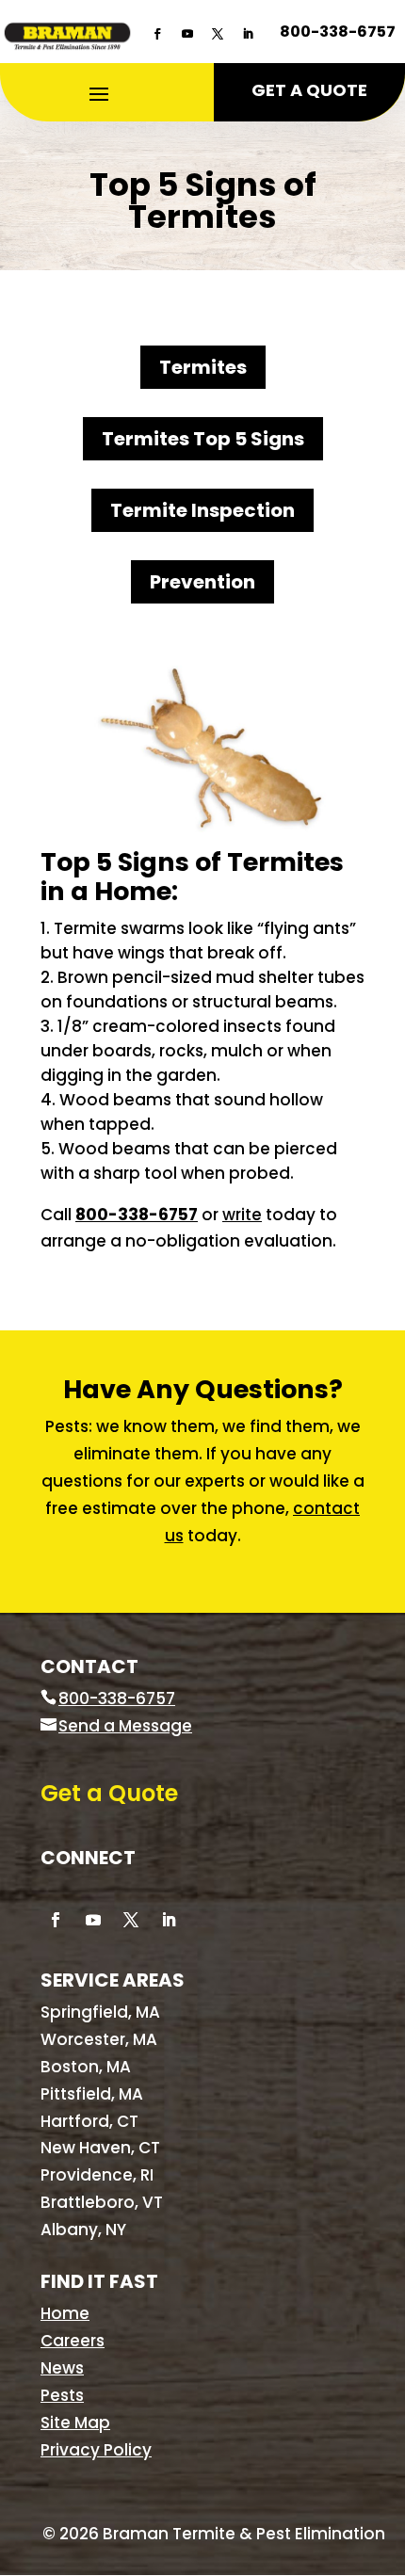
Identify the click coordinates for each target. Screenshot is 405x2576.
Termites (203, 367)
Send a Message (125, 1726)
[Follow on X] (218, 34)
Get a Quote (309, 90)
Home (65, 2313)
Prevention (202, 582)
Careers (73, 2341)
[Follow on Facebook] (157, 34)
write (242, 1215)
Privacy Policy (96, 2450)
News (62, 2368)
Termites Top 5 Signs (203, 439)
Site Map (75, 2423)
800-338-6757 (338, 32)
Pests (62, 2395)
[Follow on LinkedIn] (248, 34)
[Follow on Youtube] (187, 34)
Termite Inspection (202, 510)
